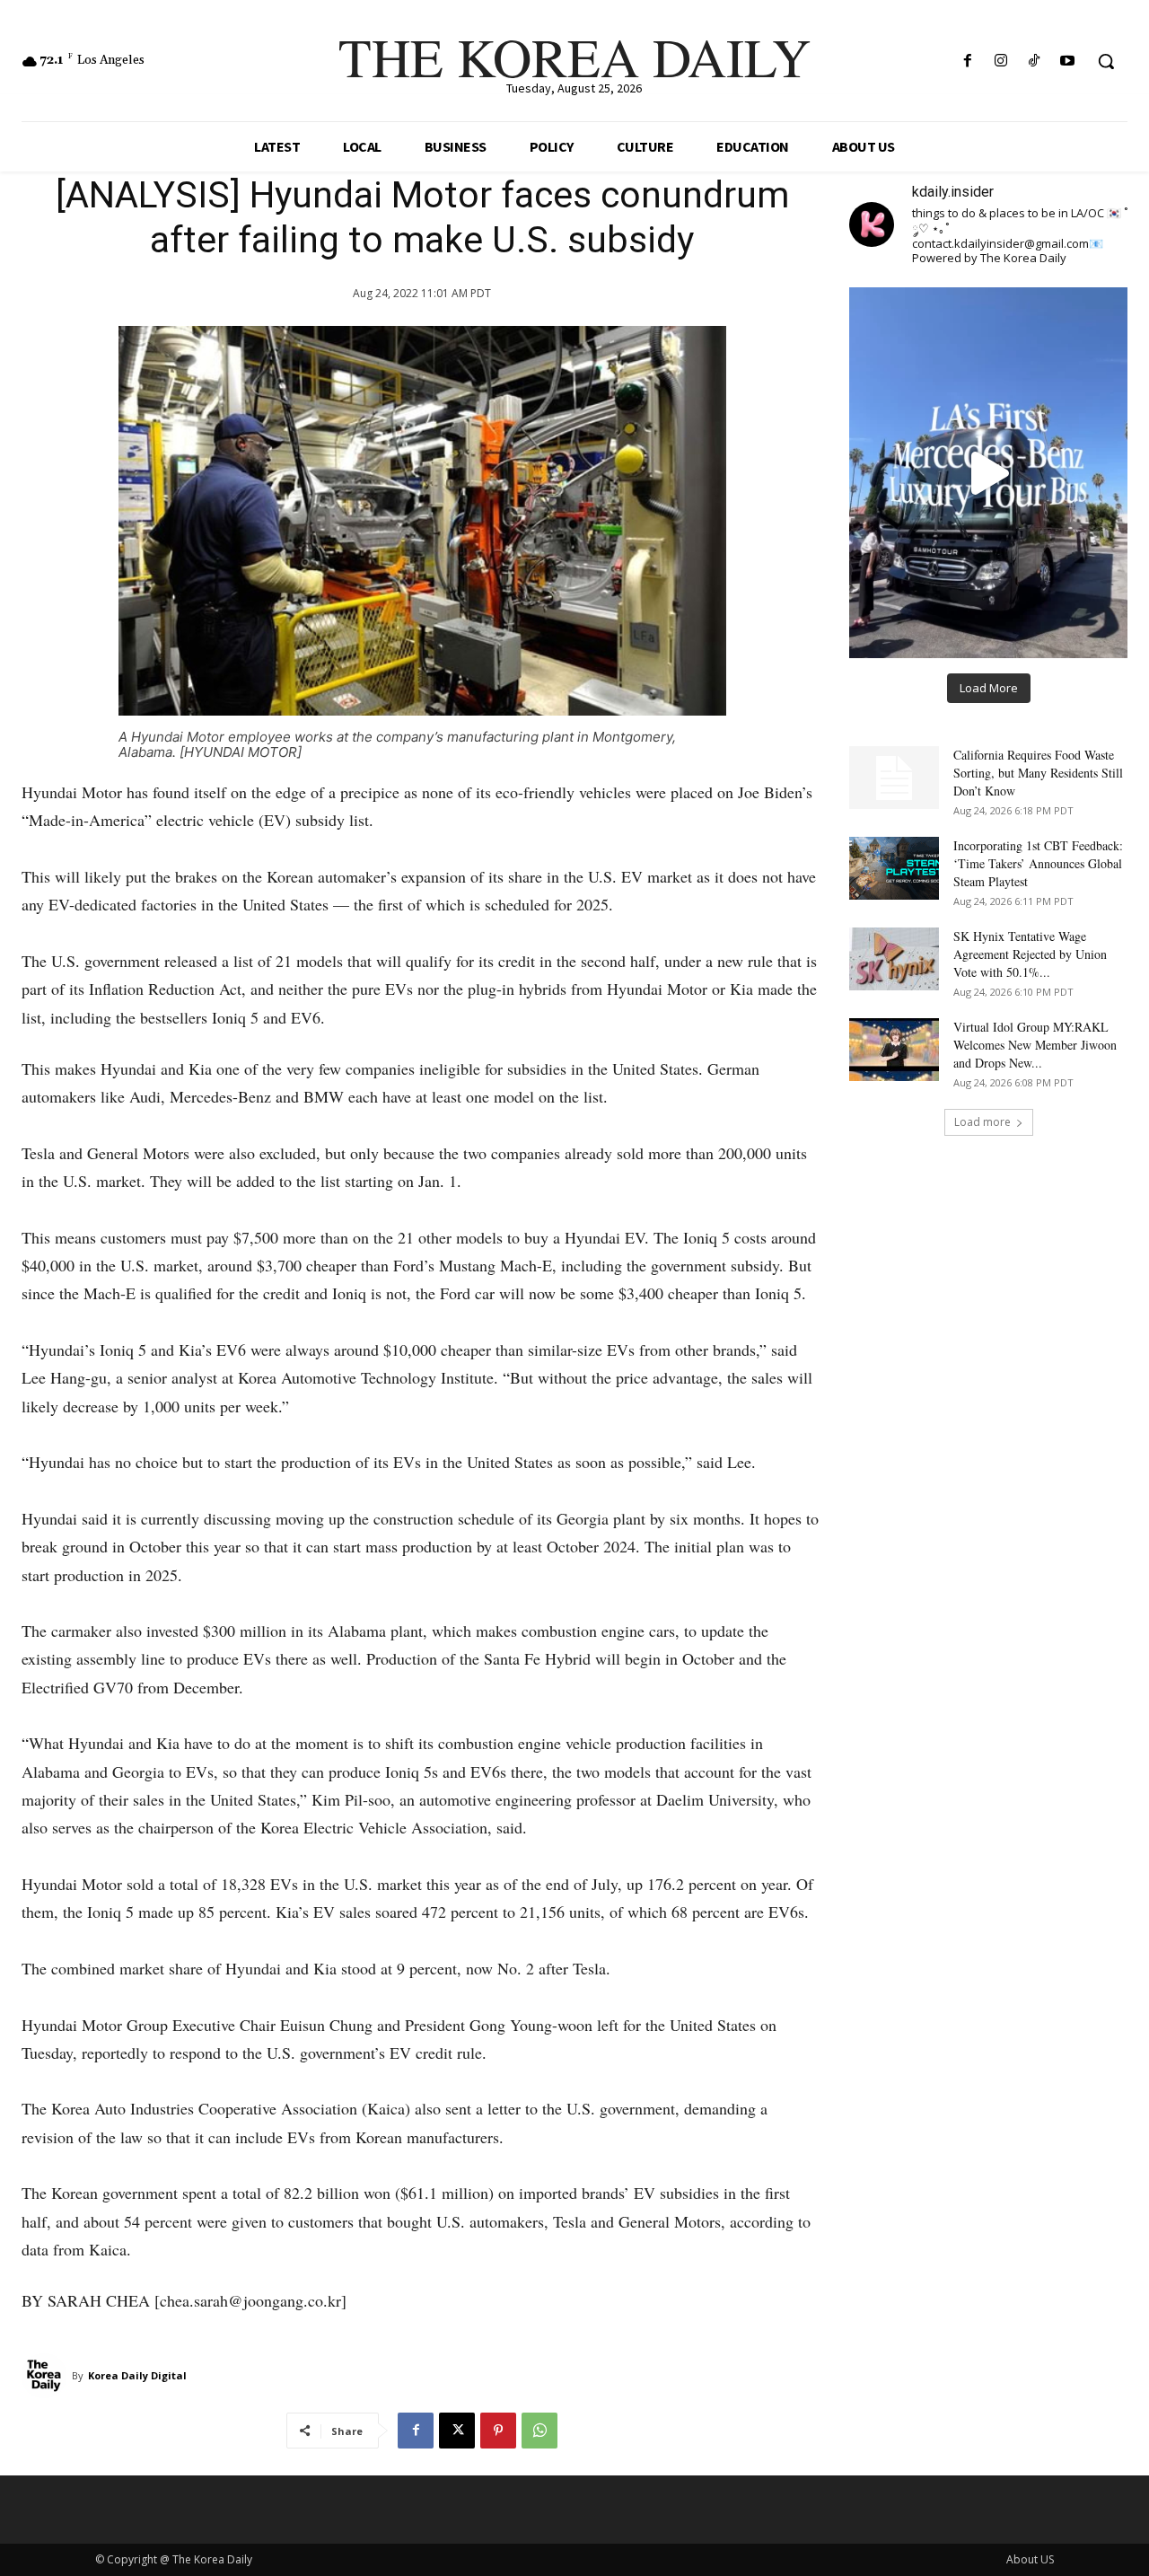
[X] (457, 2431)
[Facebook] (967, 62)
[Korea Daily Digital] (47, 2376)
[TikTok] (1035, 62)
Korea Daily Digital (137, 2375)
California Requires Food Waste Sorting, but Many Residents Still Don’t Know (1038, 773)
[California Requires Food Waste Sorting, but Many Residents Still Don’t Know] (894, 778)
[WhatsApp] (539, 2431)
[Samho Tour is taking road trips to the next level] (988, 472)
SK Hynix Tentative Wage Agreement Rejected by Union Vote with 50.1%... (1030, 954)
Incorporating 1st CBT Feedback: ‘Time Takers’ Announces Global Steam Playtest (1038, 863)
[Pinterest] (498, 2431)
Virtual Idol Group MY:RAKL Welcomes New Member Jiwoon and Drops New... (1035, 1045)
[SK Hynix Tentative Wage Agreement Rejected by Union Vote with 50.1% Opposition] (894, 959)
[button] (1106, 61)
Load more (982, 1122)
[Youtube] (1068, 62)
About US (1030, 2559)
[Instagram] (1000, 62)
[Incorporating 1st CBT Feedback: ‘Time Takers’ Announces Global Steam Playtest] (894, 868)
